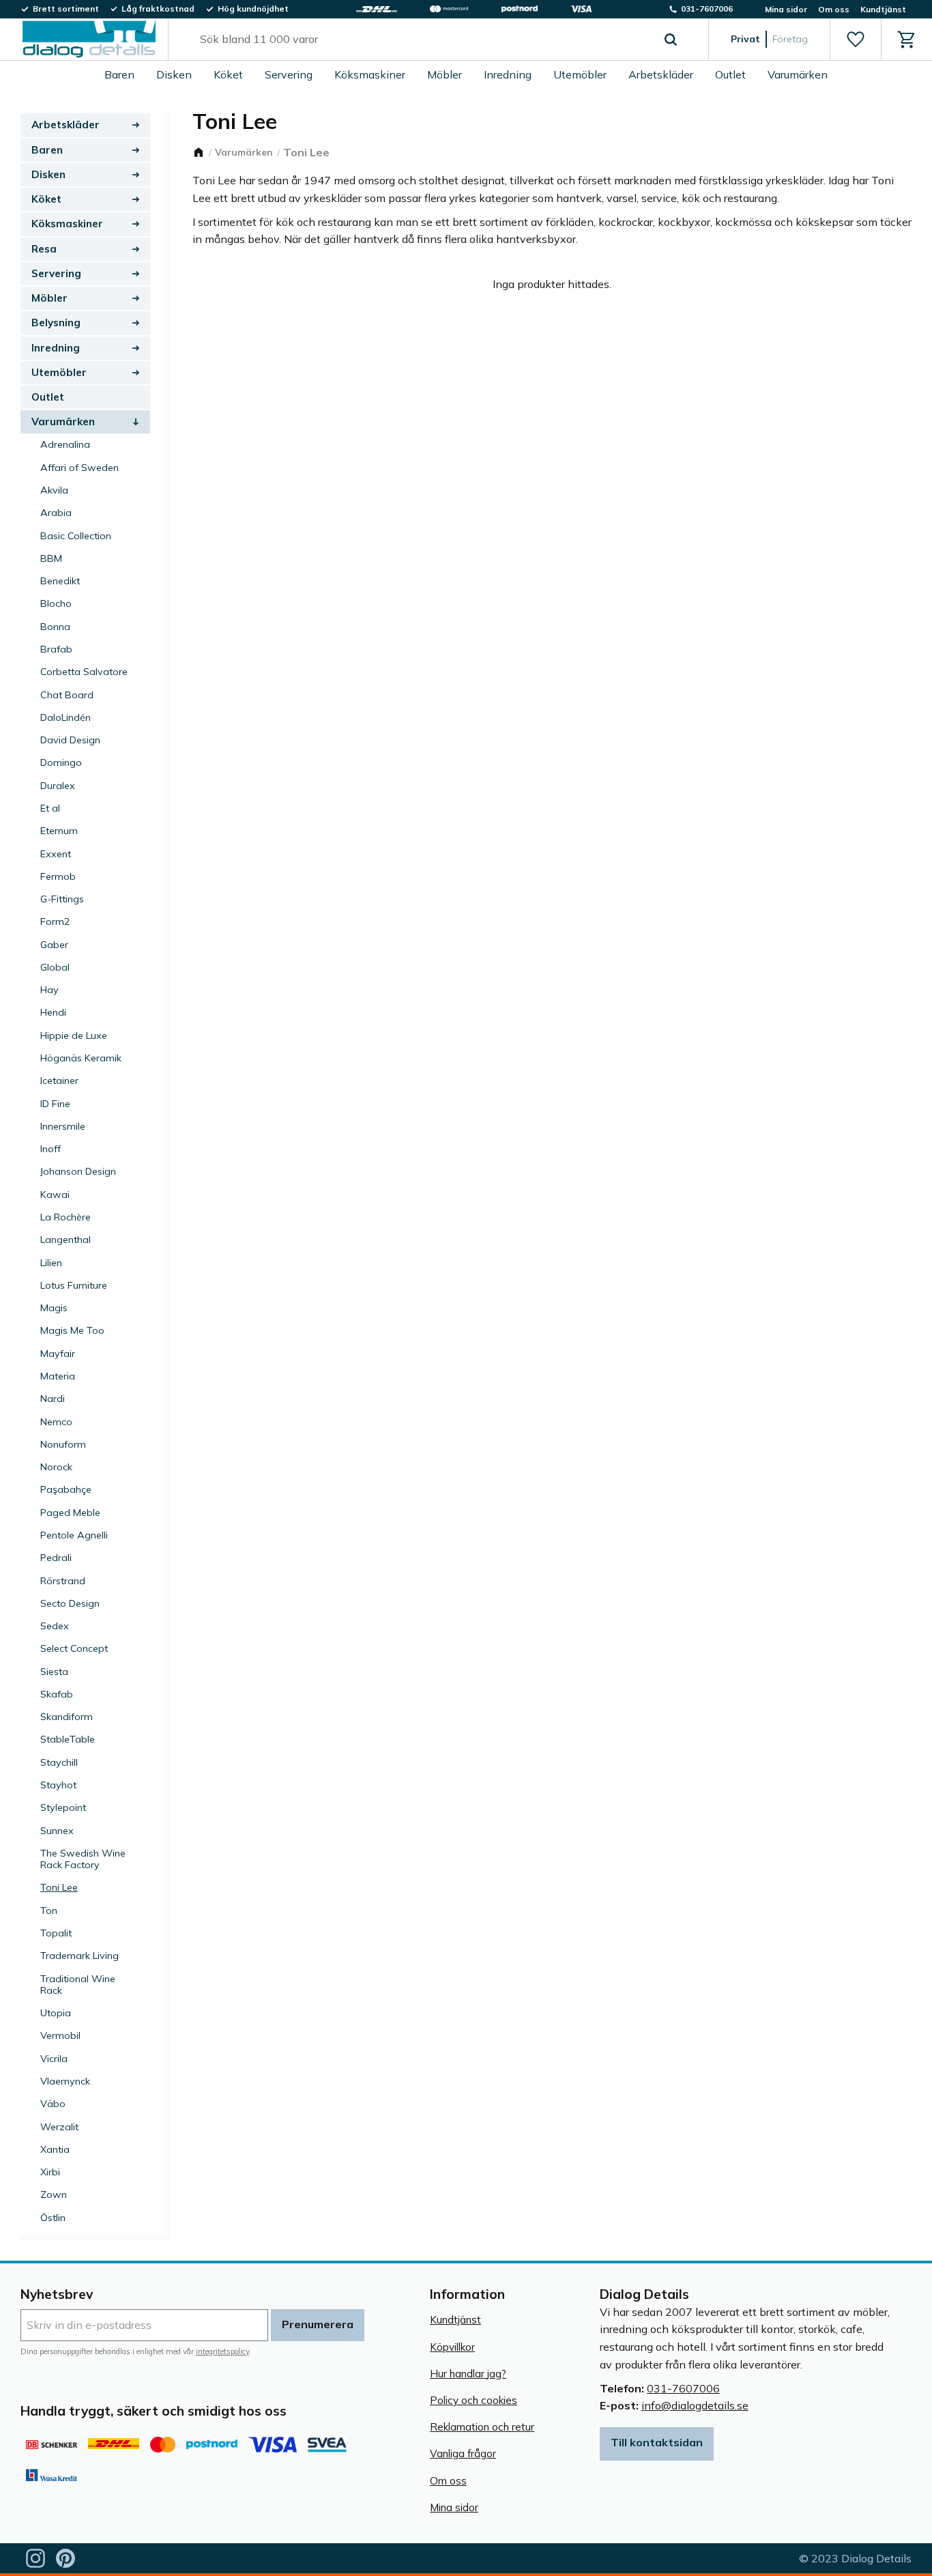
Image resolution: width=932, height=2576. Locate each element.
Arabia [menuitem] (56, 513)
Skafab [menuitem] (57, 1694)
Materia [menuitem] (58, 1376)
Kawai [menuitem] (55, 1194)
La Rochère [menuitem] (65, 1217)
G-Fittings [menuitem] (62, 899)
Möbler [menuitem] (445, 74)
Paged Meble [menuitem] (70, 1513)
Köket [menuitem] (228, 74)
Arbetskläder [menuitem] (661, 74)
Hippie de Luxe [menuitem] (74, 1035)
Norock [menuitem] (56, 1467)
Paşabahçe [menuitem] (66, 1489)
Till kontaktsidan (657, 2442)
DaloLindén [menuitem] (65, 717)
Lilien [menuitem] (51, 1263)
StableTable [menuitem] (68, 1739)
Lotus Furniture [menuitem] (74, 1285)
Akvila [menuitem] (54, 490)
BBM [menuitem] (51, 558)
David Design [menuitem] (70, 740)
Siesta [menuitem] (54, 1672)
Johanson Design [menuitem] (78, 1171)
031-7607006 (683, 2388)
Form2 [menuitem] (55, 921)
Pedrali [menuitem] (56, 1558)
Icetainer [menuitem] (59, 1081)
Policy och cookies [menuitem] (474, 2400)
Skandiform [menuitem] (67, 1717)
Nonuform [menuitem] (63, 1444)
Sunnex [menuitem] (57, 1831)
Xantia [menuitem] (55, 2149)
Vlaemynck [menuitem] (65, 2081)
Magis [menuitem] (54, 1308)
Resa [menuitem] (44, 249)
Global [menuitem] (55, 967)
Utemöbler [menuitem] (580, 74)
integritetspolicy (222, 2351)
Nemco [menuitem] (56, 1422)
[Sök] (671, 40)
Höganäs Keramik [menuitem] (81, 1058)
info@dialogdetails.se (695, 2405)
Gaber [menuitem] (54, 945)
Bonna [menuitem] (55, 627)
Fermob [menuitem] (58, 876)
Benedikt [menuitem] (60, 581)
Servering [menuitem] (289, 74)
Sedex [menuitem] (55, 1626)
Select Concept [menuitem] (74, 1648)
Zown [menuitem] (54, 2194)
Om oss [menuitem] (834, 9)
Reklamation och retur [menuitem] (482, 2427)
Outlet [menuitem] (730, 74)
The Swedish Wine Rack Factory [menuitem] (83, 1859)
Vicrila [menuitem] (54, 2059)
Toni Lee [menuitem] (59, 1887)
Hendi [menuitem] (53, 1012)
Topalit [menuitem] (56, 1933)
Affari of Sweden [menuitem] (79, 468)
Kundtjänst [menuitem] (883, 9)
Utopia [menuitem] (56, 2013)
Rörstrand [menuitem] (63, 1581)
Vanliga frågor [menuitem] (463, 2453)
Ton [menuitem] (49, 1910)
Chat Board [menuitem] (67, 695)
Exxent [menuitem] (56, 854)
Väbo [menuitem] (53, 2104)
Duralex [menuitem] (58, 786)
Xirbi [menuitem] (50, 2172)
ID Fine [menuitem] (55, 1104)
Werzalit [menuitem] (59, 2127)
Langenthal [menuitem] (65, 1240)
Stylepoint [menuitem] (63, 1807)
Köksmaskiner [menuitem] (370, 74)
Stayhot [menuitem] (58, 1785)
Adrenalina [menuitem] (65, 444)
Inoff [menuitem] (50, 1149)
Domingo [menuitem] (61, 762)
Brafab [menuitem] (56, 649)
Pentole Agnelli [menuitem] (74, 1535)
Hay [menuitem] (49, 990)
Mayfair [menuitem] (58, 1354)
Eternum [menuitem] (59, 831)
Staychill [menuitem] (59, 1762)
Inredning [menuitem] (508, 74)
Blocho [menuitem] (56, 603)
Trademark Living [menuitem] (79, 1956)
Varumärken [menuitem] (798, 74)
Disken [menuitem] (174, 74)
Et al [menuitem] (50, 808)
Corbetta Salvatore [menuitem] (84, 672)
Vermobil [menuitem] (60, 2035)
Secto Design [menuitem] (70, 1603)
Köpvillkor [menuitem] (452, 2347)
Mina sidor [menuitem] (786, 9)
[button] (855, 40)
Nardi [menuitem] (53, 1399)
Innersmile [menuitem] (63, 1126)
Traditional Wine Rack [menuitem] (78, 1985)
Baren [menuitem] (119, 74)
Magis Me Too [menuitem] (72, 1330)
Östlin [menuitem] (53, 2218)
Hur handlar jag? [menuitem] (468, 2374)
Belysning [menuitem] (56, 323)
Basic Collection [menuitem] (76, 536)
